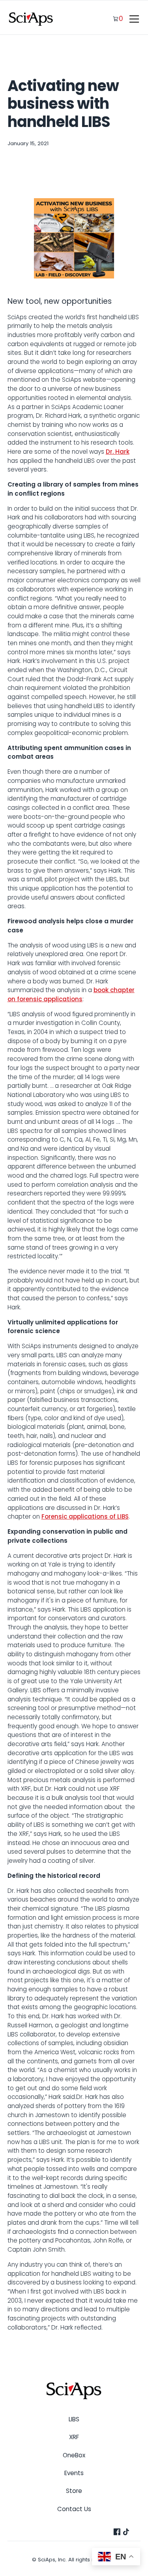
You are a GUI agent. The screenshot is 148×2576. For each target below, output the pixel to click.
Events (74, 2473)
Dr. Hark (118, 452)
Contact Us (74, 2509)
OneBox (74, 2455)
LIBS (74, 2419)
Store (74, 2491)
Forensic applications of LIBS (85, 1516)
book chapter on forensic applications (71, 994)
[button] (133, 19)
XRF (74, 2437)
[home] (31, 19)
